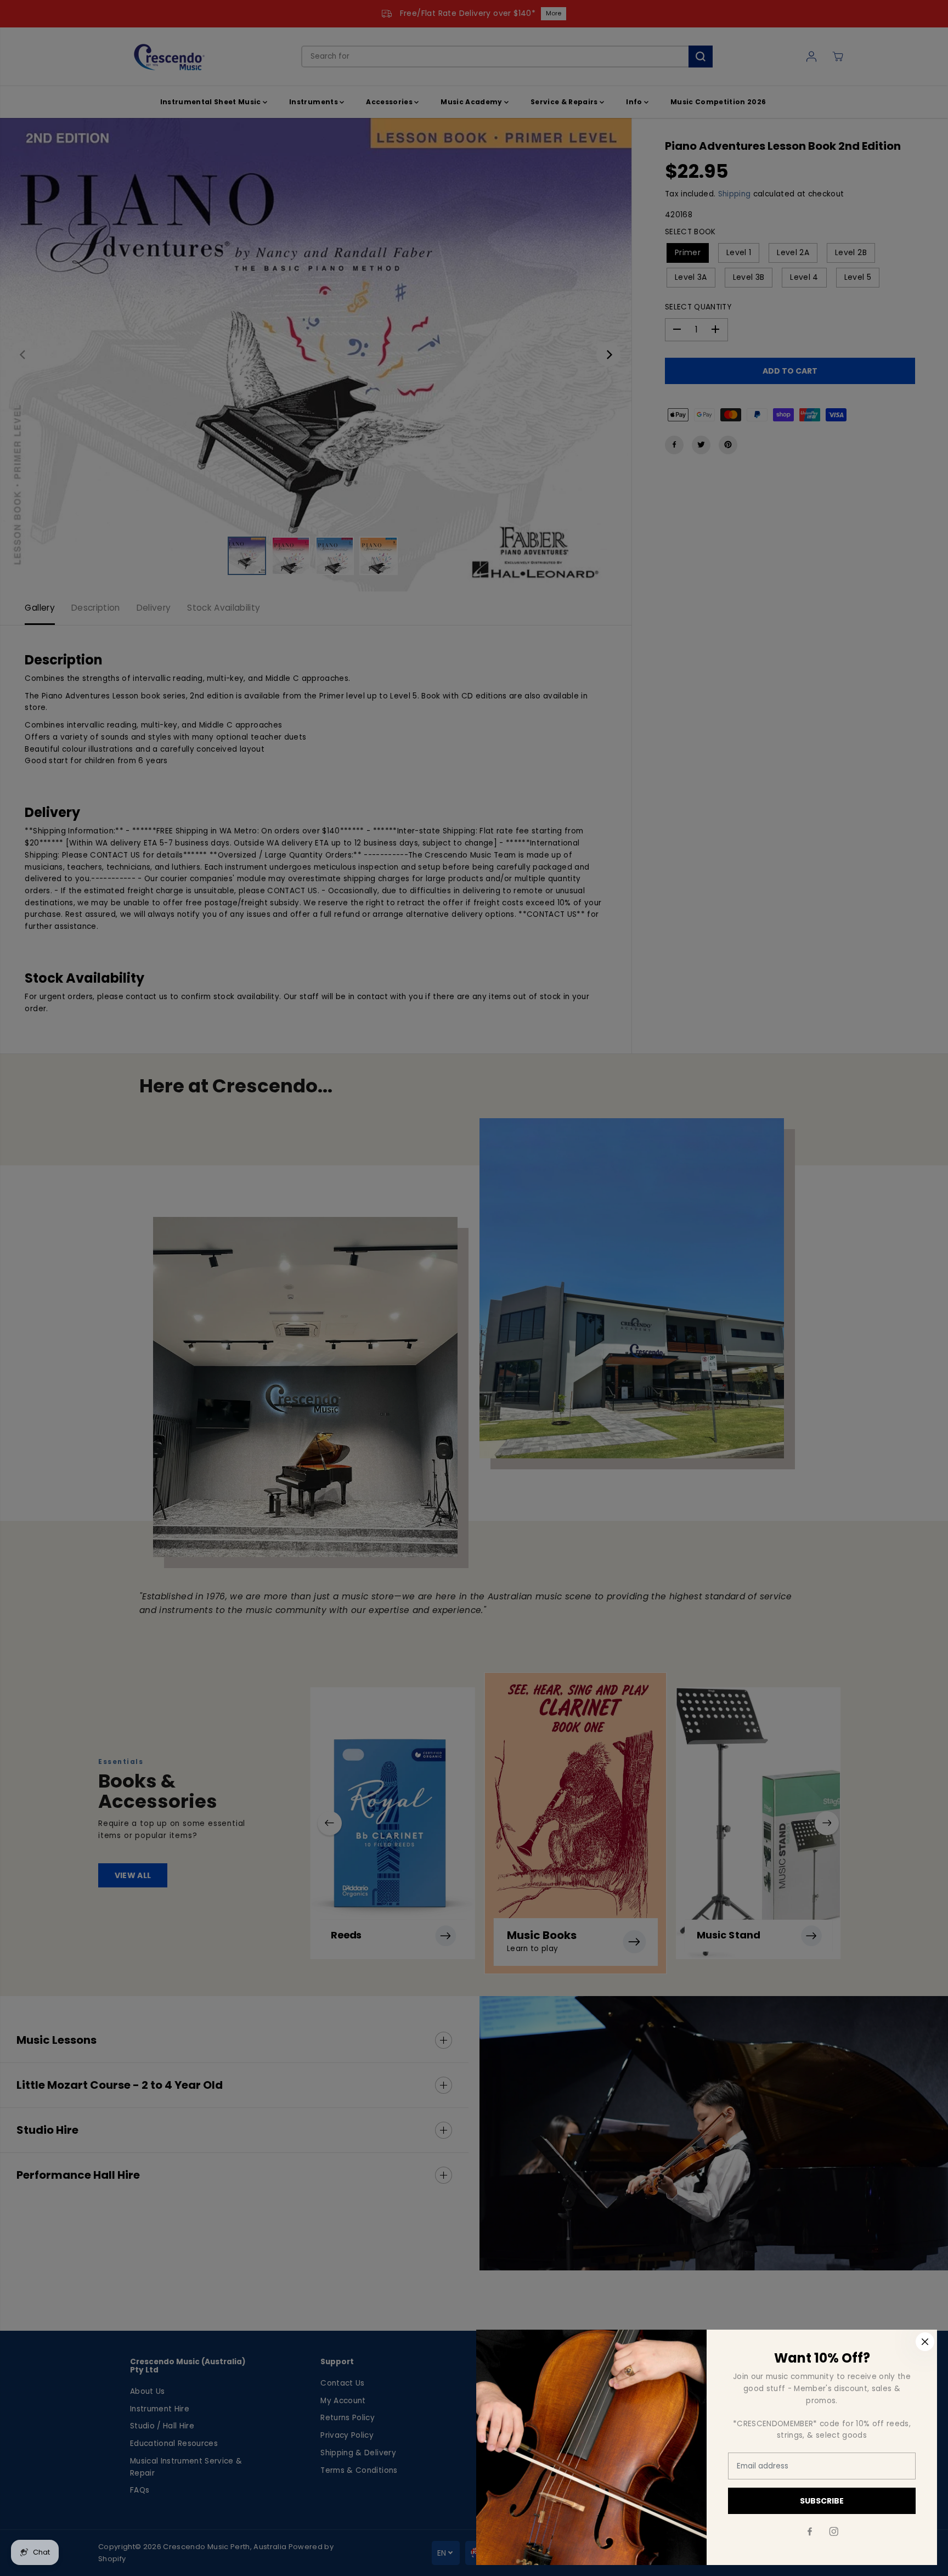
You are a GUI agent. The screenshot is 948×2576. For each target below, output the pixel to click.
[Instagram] (834, 2532)
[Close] (925, 2342)
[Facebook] (810, 2532)
